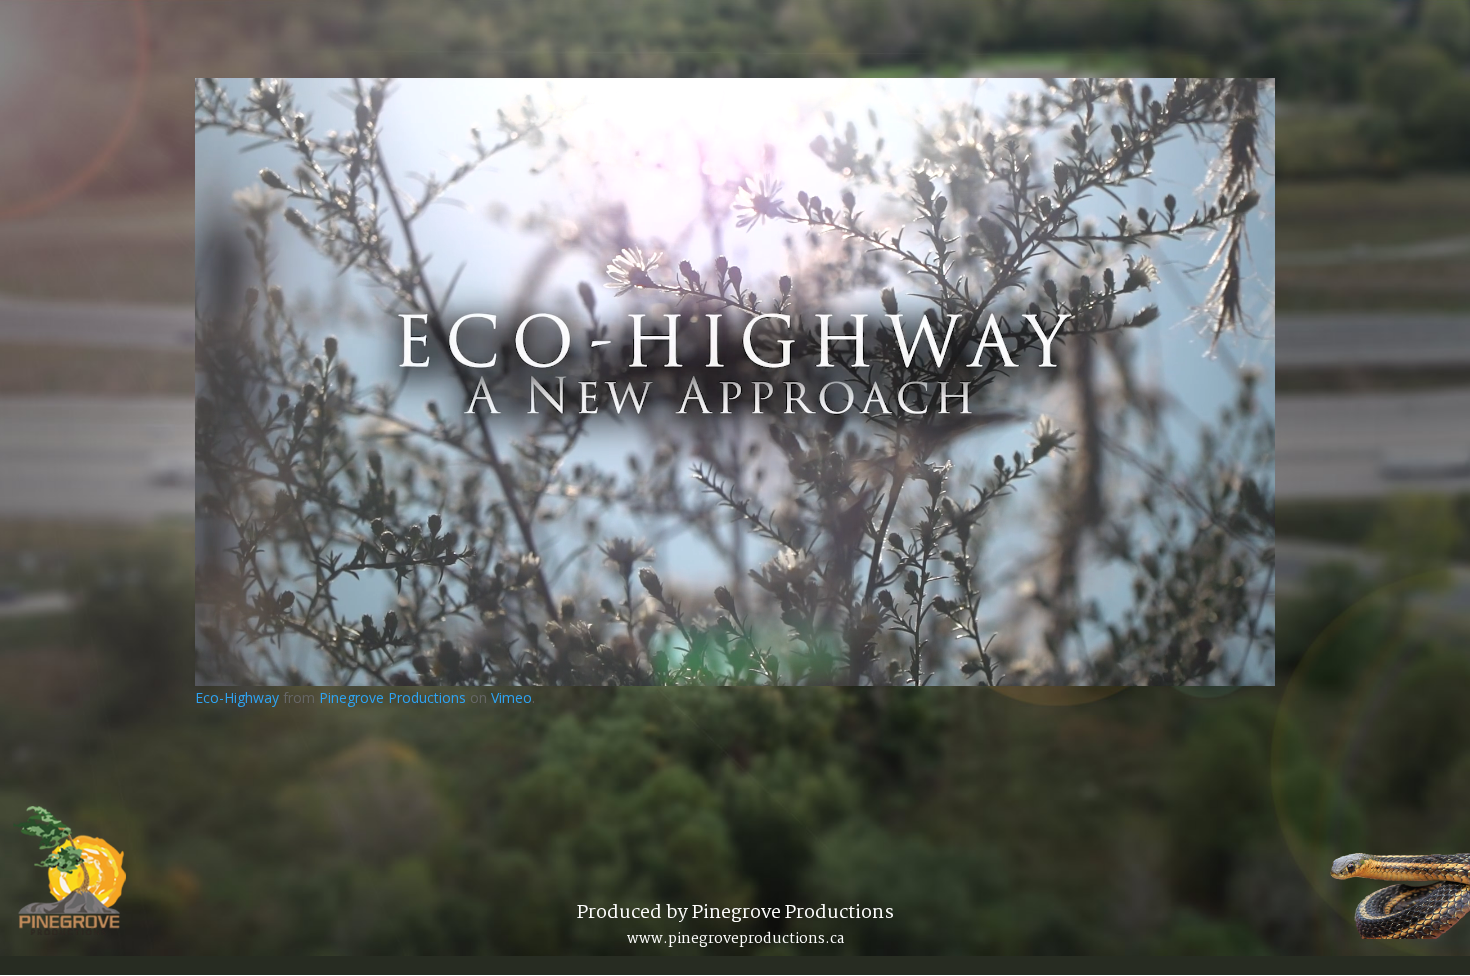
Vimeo (511, 697)
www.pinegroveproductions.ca (735, 939)
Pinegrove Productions (392, 697)
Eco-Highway (237, 697)
